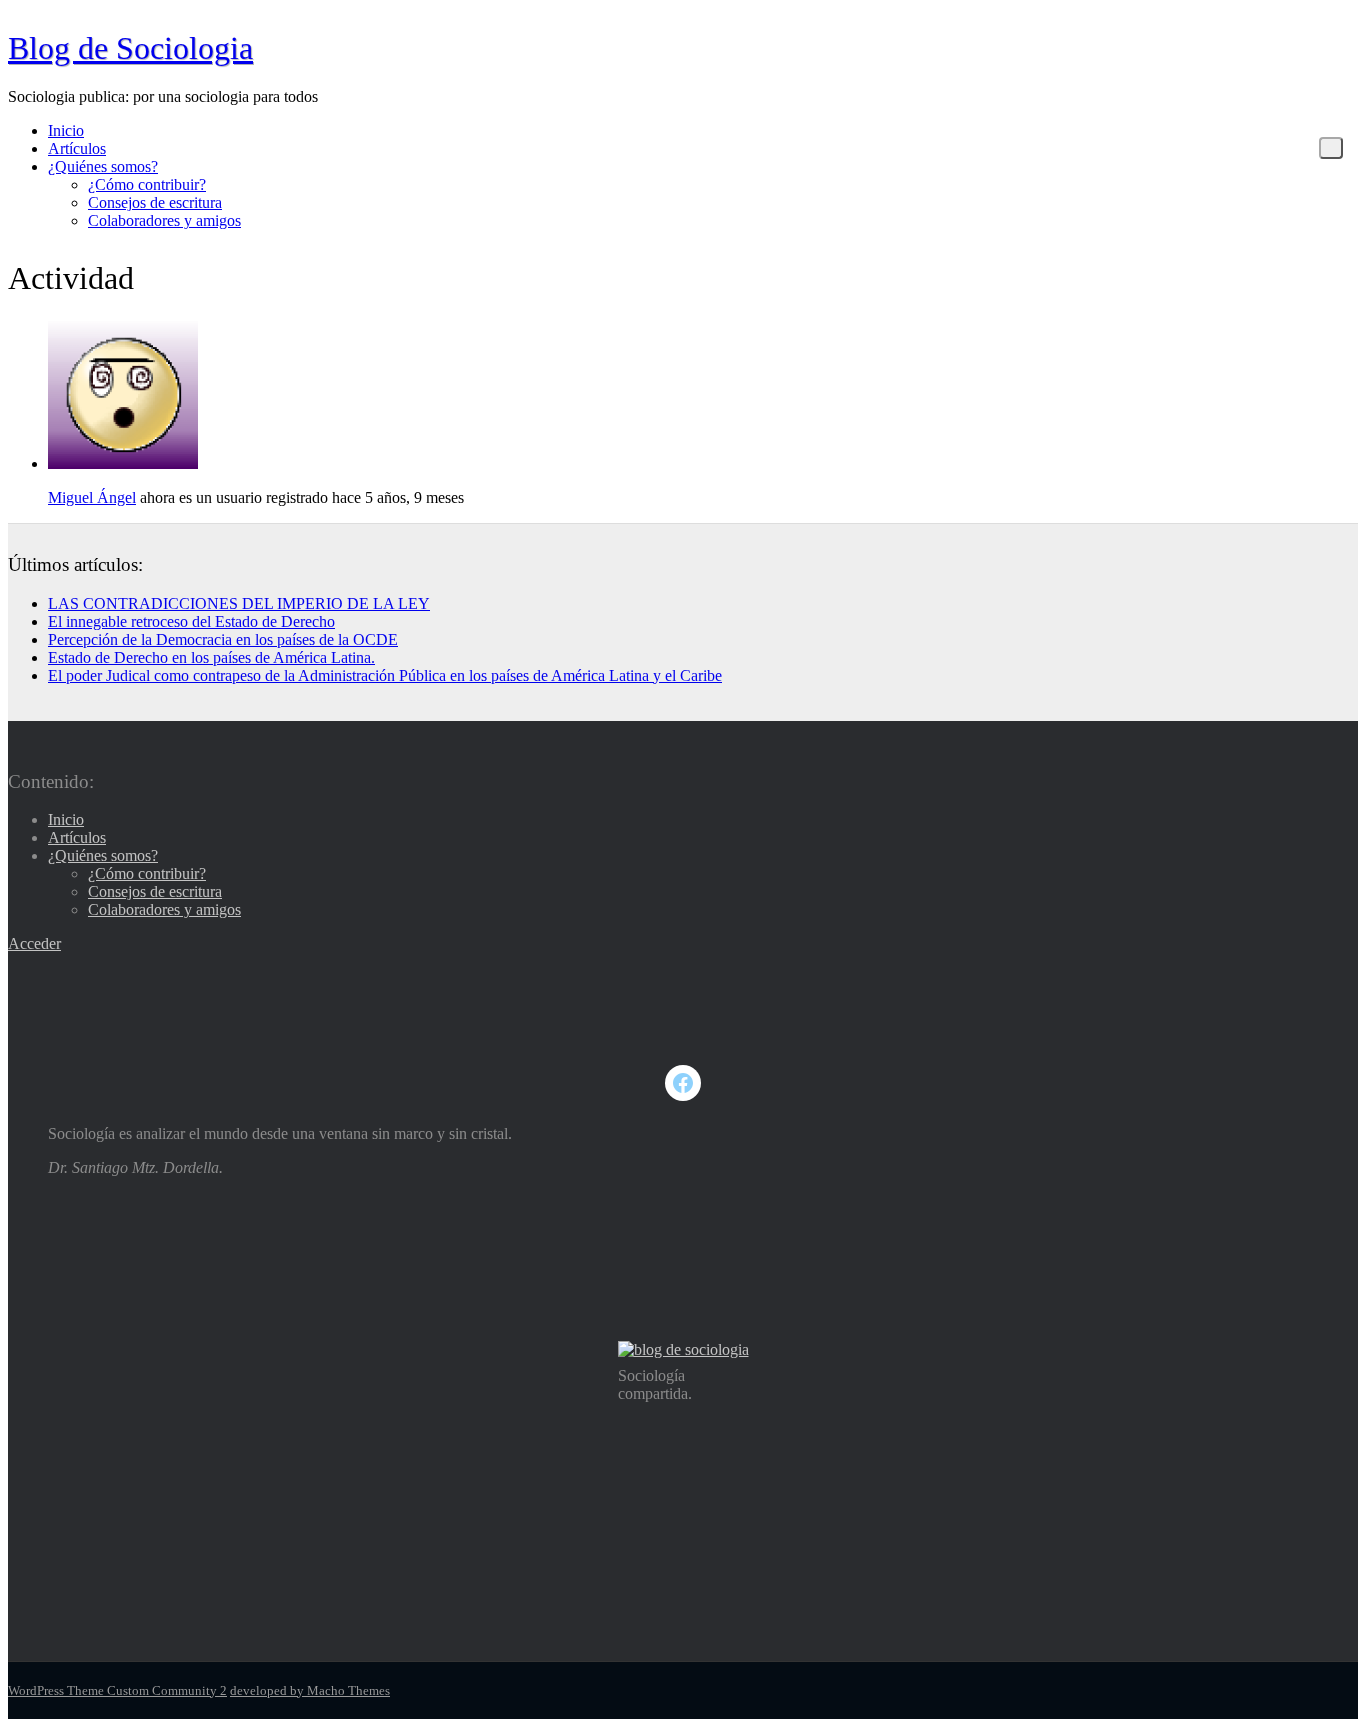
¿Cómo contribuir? (147, 184)
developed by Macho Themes (310, 1690)
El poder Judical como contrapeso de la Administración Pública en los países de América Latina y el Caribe (385, 675)
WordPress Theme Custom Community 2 (117, 1690)
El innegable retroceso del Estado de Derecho (191, 621)
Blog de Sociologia (130, 48)
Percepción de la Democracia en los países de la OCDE (223, 639)
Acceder (34, 943)
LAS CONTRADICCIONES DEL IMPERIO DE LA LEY (239, 603)
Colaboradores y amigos (164, 220)
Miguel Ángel (92, 497)
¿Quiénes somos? (103, 166)
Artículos (77, 148)
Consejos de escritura (155, 202)
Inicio (66, 130)
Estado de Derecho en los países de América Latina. (211, 657)
